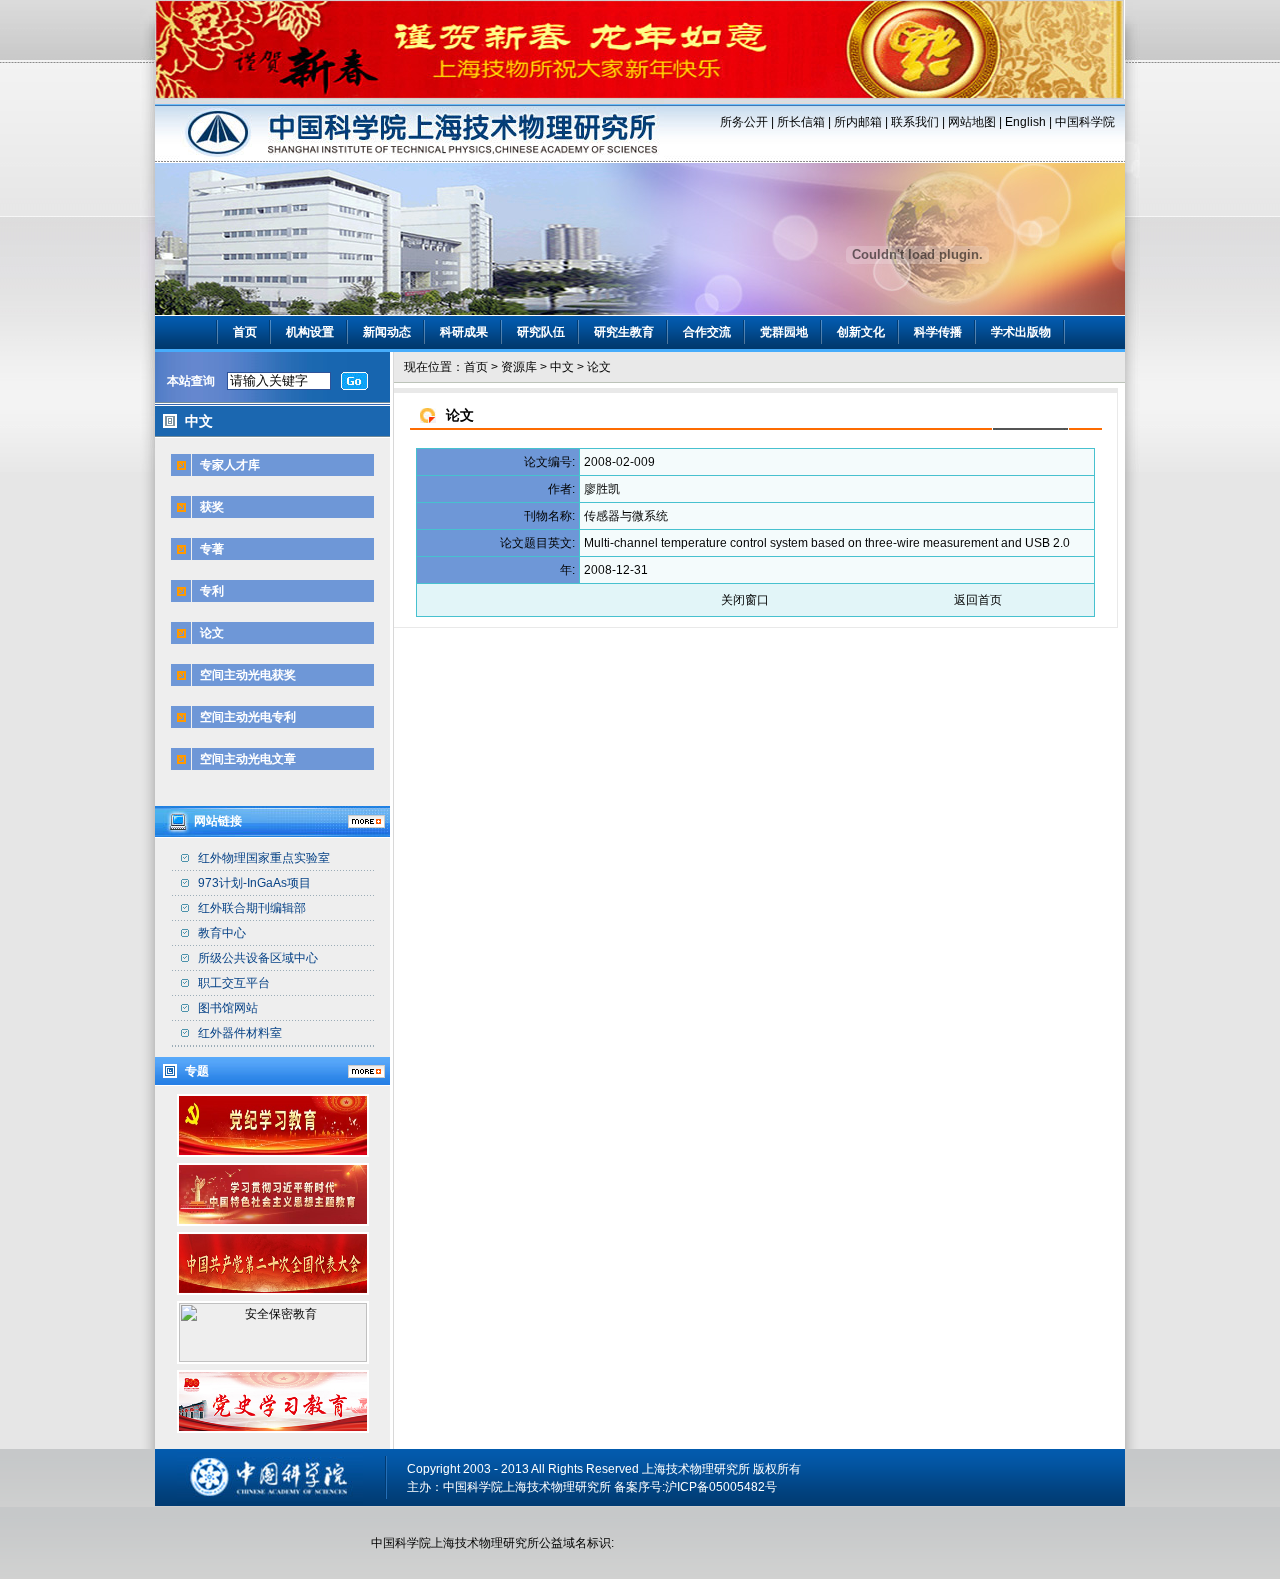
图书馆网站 (228, 1008)
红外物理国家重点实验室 (264, 858)
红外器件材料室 (240, 1033)
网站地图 (972, 122)
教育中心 (222, 933)
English (1025, 122)
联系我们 (915, 122)
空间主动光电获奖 (248, 675)
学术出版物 (1021, 332)
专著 (212, 549)
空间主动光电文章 (248, 759)
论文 (212, 633)
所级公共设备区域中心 (258, 958)
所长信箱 (801, 122)
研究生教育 (624, 332)
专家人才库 (230, 465)
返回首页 (978, 600)
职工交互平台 (234, 983)
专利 (212, 591)
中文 (562, 367)
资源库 (519, 367)
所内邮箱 (858, 122)
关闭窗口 (745, 600)
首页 (245, 332)
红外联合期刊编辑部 (252, 908)
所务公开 (744, 122)
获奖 (212, 507)
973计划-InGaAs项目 (254, 883)
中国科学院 (1085, 122)
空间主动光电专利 (248, 717)
